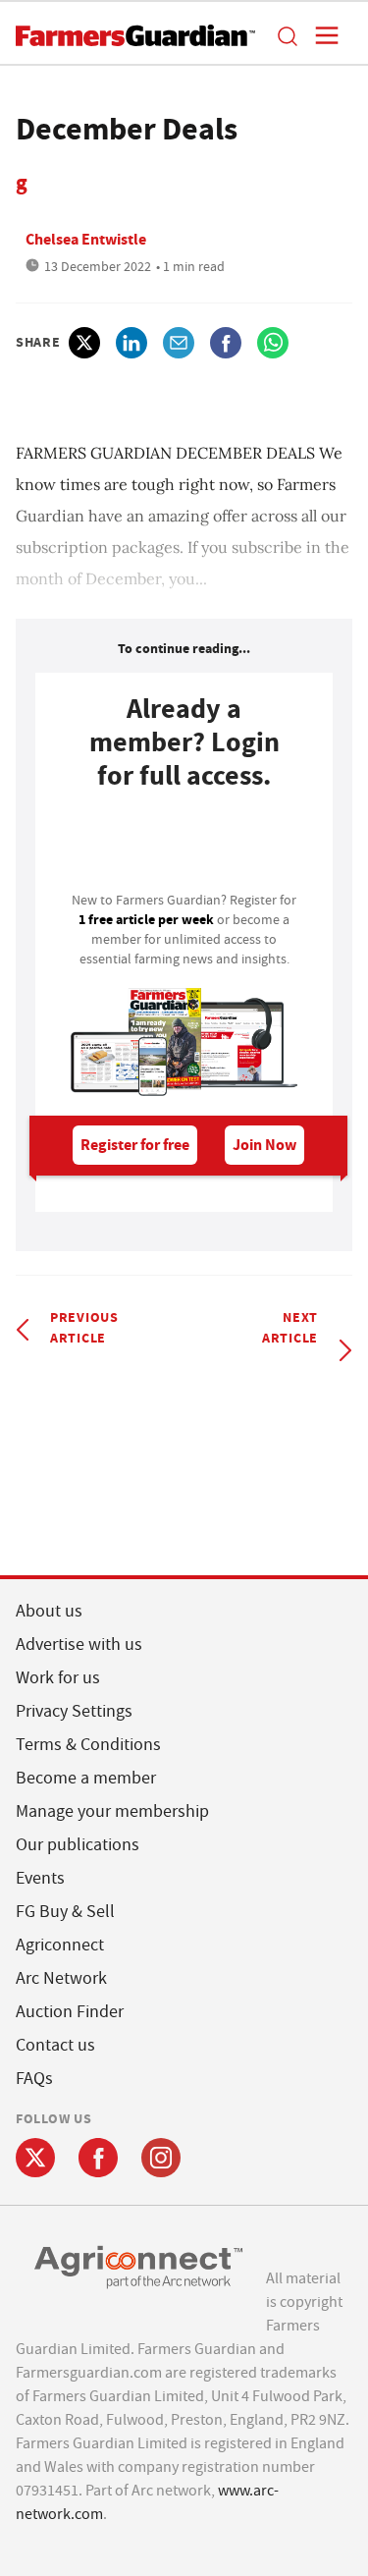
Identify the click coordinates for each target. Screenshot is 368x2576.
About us (49, 1611)
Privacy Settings (74, 1711)
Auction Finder (70, 2012)
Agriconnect (60, 1945)
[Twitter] (35, 2158)
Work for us (58, 1678)
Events (40, 1878)
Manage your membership (112, 1811)
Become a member (86, 1778)
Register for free (135, 1145)
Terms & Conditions (88, 1745)
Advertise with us (79, 1644)
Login (184, 847)
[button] (287, 35)
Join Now (264, 1145)
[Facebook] (98, 2158)
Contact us (55, 2045)
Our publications (78, 1845)
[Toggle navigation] (321, 35)
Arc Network (61, 1978)
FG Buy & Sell (65, 1912)
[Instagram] (161, 2158)
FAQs (34, 2079)
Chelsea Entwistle (86, 239)
